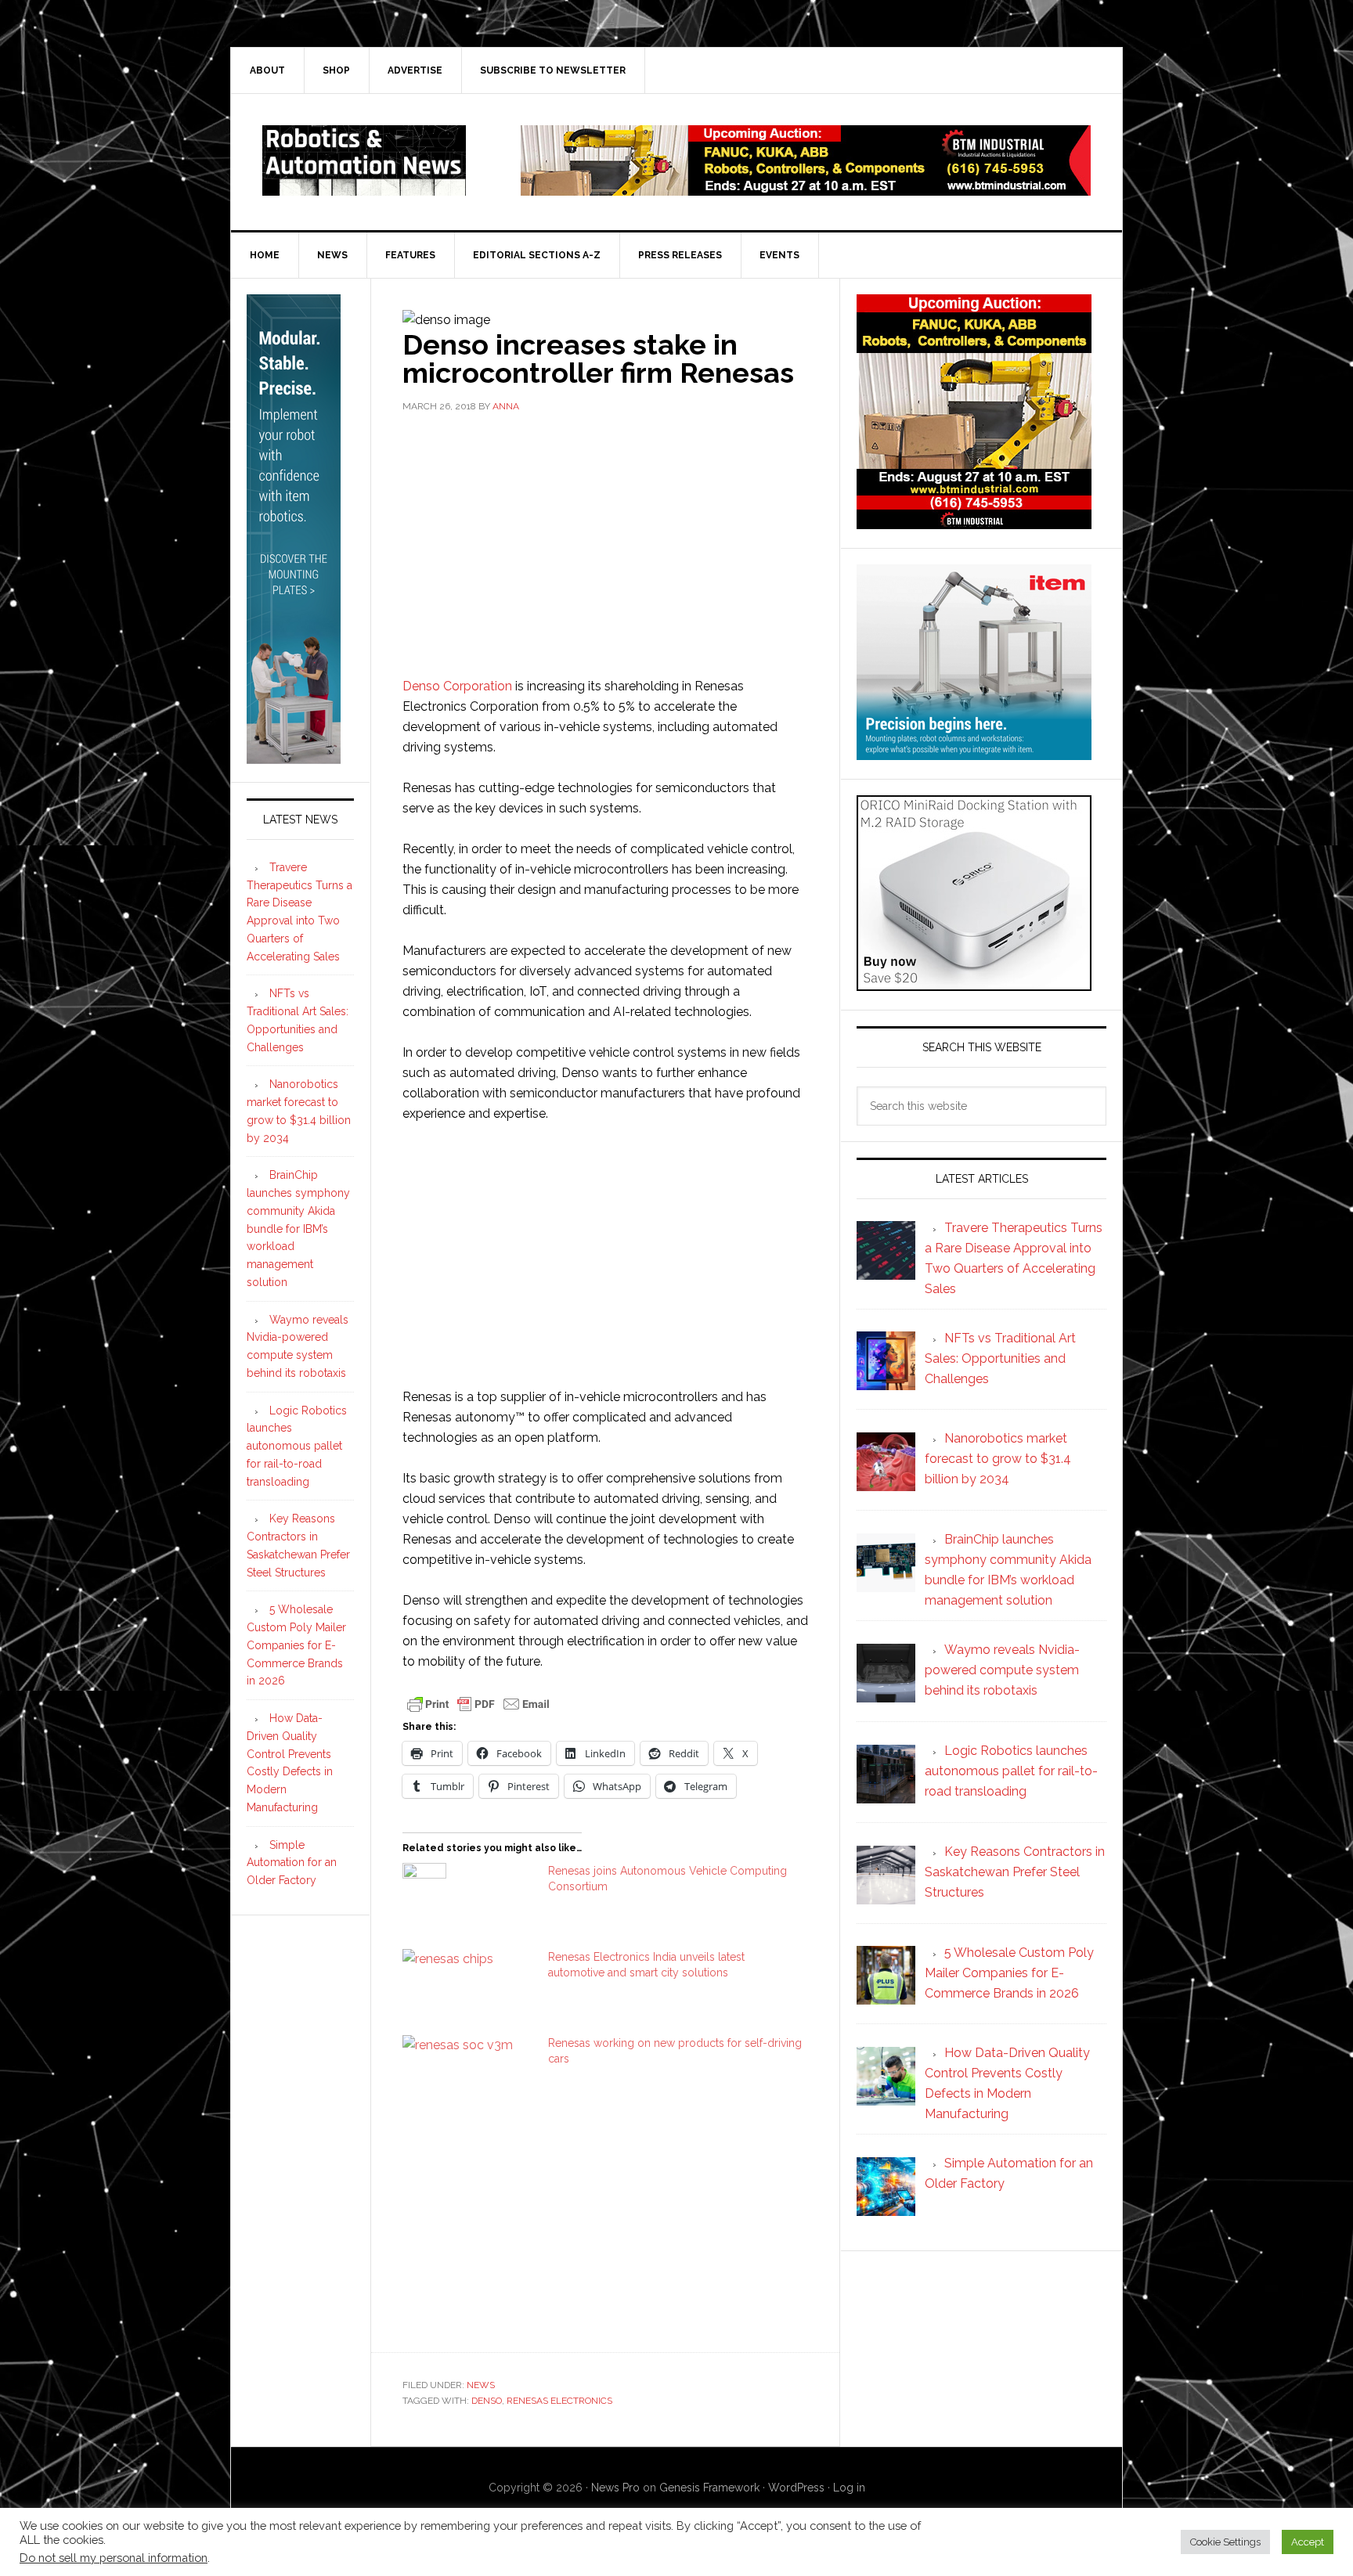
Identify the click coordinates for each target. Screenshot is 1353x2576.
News (481, 2385)
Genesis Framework (709, 2488)
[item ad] (974, 753)
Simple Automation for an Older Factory (292, 1863)
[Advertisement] (605, 543)
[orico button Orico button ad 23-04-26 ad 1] (974, 984)
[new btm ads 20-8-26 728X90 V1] (806, 188)
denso (487, 2401)
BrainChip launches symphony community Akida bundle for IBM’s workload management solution (298, 1229)
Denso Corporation (457, 686)
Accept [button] (1308, 2542)
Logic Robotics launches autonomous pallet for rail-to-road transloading (297, 1446)
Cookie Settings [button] (1225, 2542)
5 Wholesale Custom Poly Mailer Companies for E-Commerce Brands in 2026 (296, 1645)
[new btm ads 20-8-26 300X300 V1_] (974, 522)
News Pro (615, 2488)
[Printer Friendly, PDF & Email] (478, 1702)
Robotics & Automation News (364, 160)
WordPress (796, 2488)
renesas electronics (559, 2401)
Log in (849, 2488)
